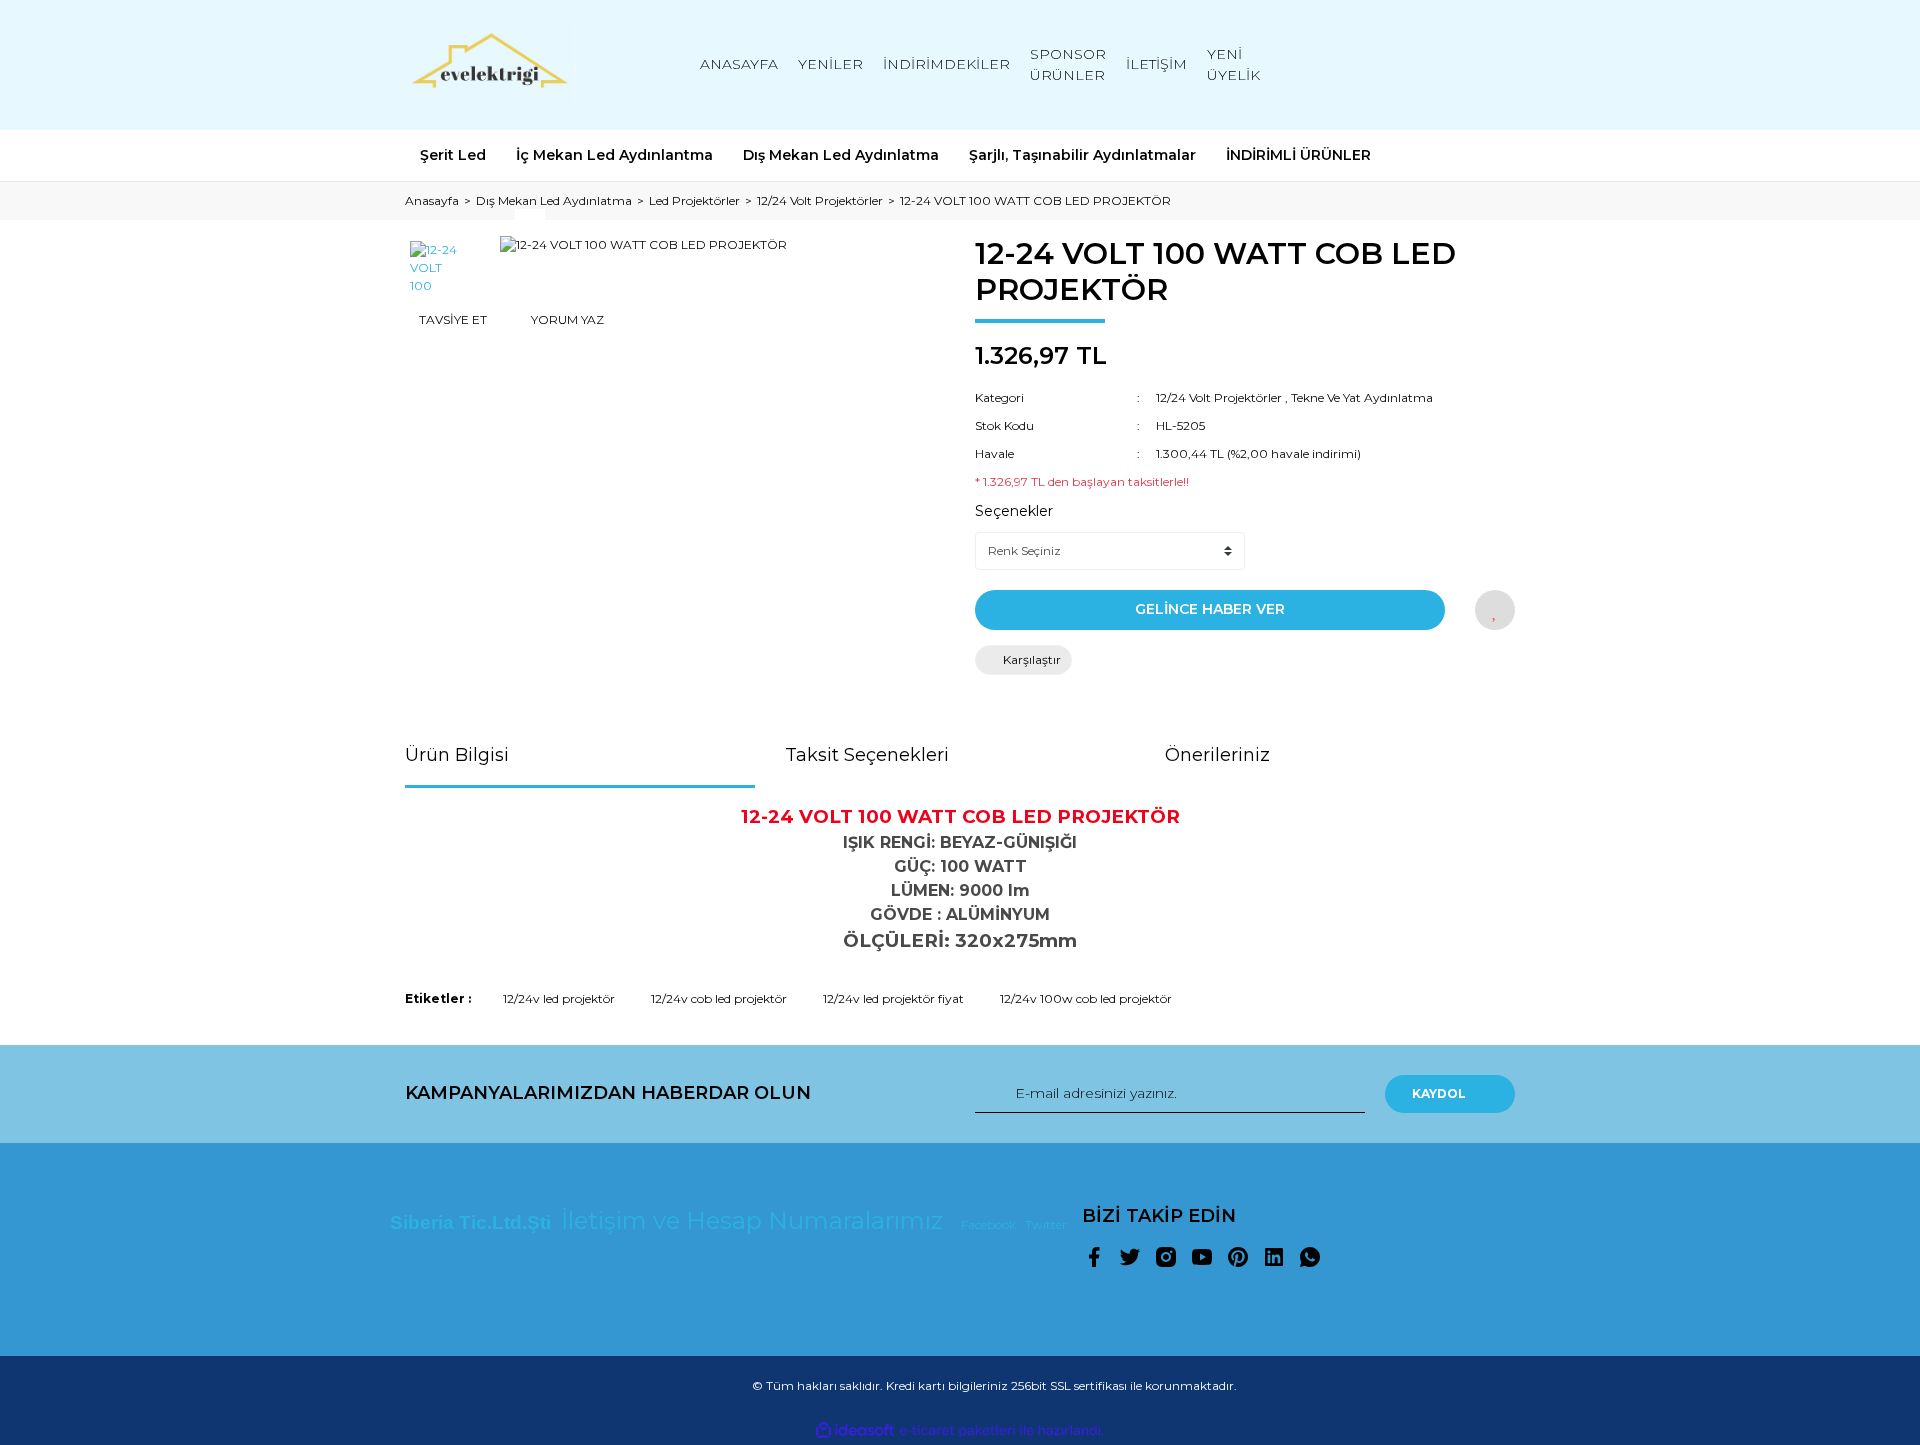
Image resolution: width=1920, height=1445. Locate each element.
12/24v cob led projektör (719, 998)
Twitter (1046, 1224)
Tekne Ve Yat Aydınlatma (1362, 397)
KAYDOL (1439, 1093)
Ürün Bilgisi (457, 755)
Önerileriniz (1217, 755)
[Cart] (1491, 64)
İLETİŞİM (1156, 64)
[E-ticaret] (957, 1431)
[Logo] (490, 65)
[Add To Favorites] (1495, 610)
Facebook (990, 1224)
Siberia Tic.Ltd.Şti (473, 1222)
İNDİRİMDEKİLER (946, 64)
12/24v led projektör (559, 998)
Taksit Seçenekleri (867, 755)
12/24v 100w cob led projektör (1086, 998)
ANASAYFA (739, 64)
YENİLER (830, 64)
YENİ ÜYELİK (1233, 64)
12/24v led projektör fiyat (893, 998)
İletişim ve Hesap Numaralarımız (755, 1220)
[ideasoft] (855, 1430)
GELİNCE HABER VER (1210, 609)
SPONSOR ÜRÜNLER (1068, 64)
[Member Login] (1388, 64)
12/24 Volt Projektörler (1219, 397)
